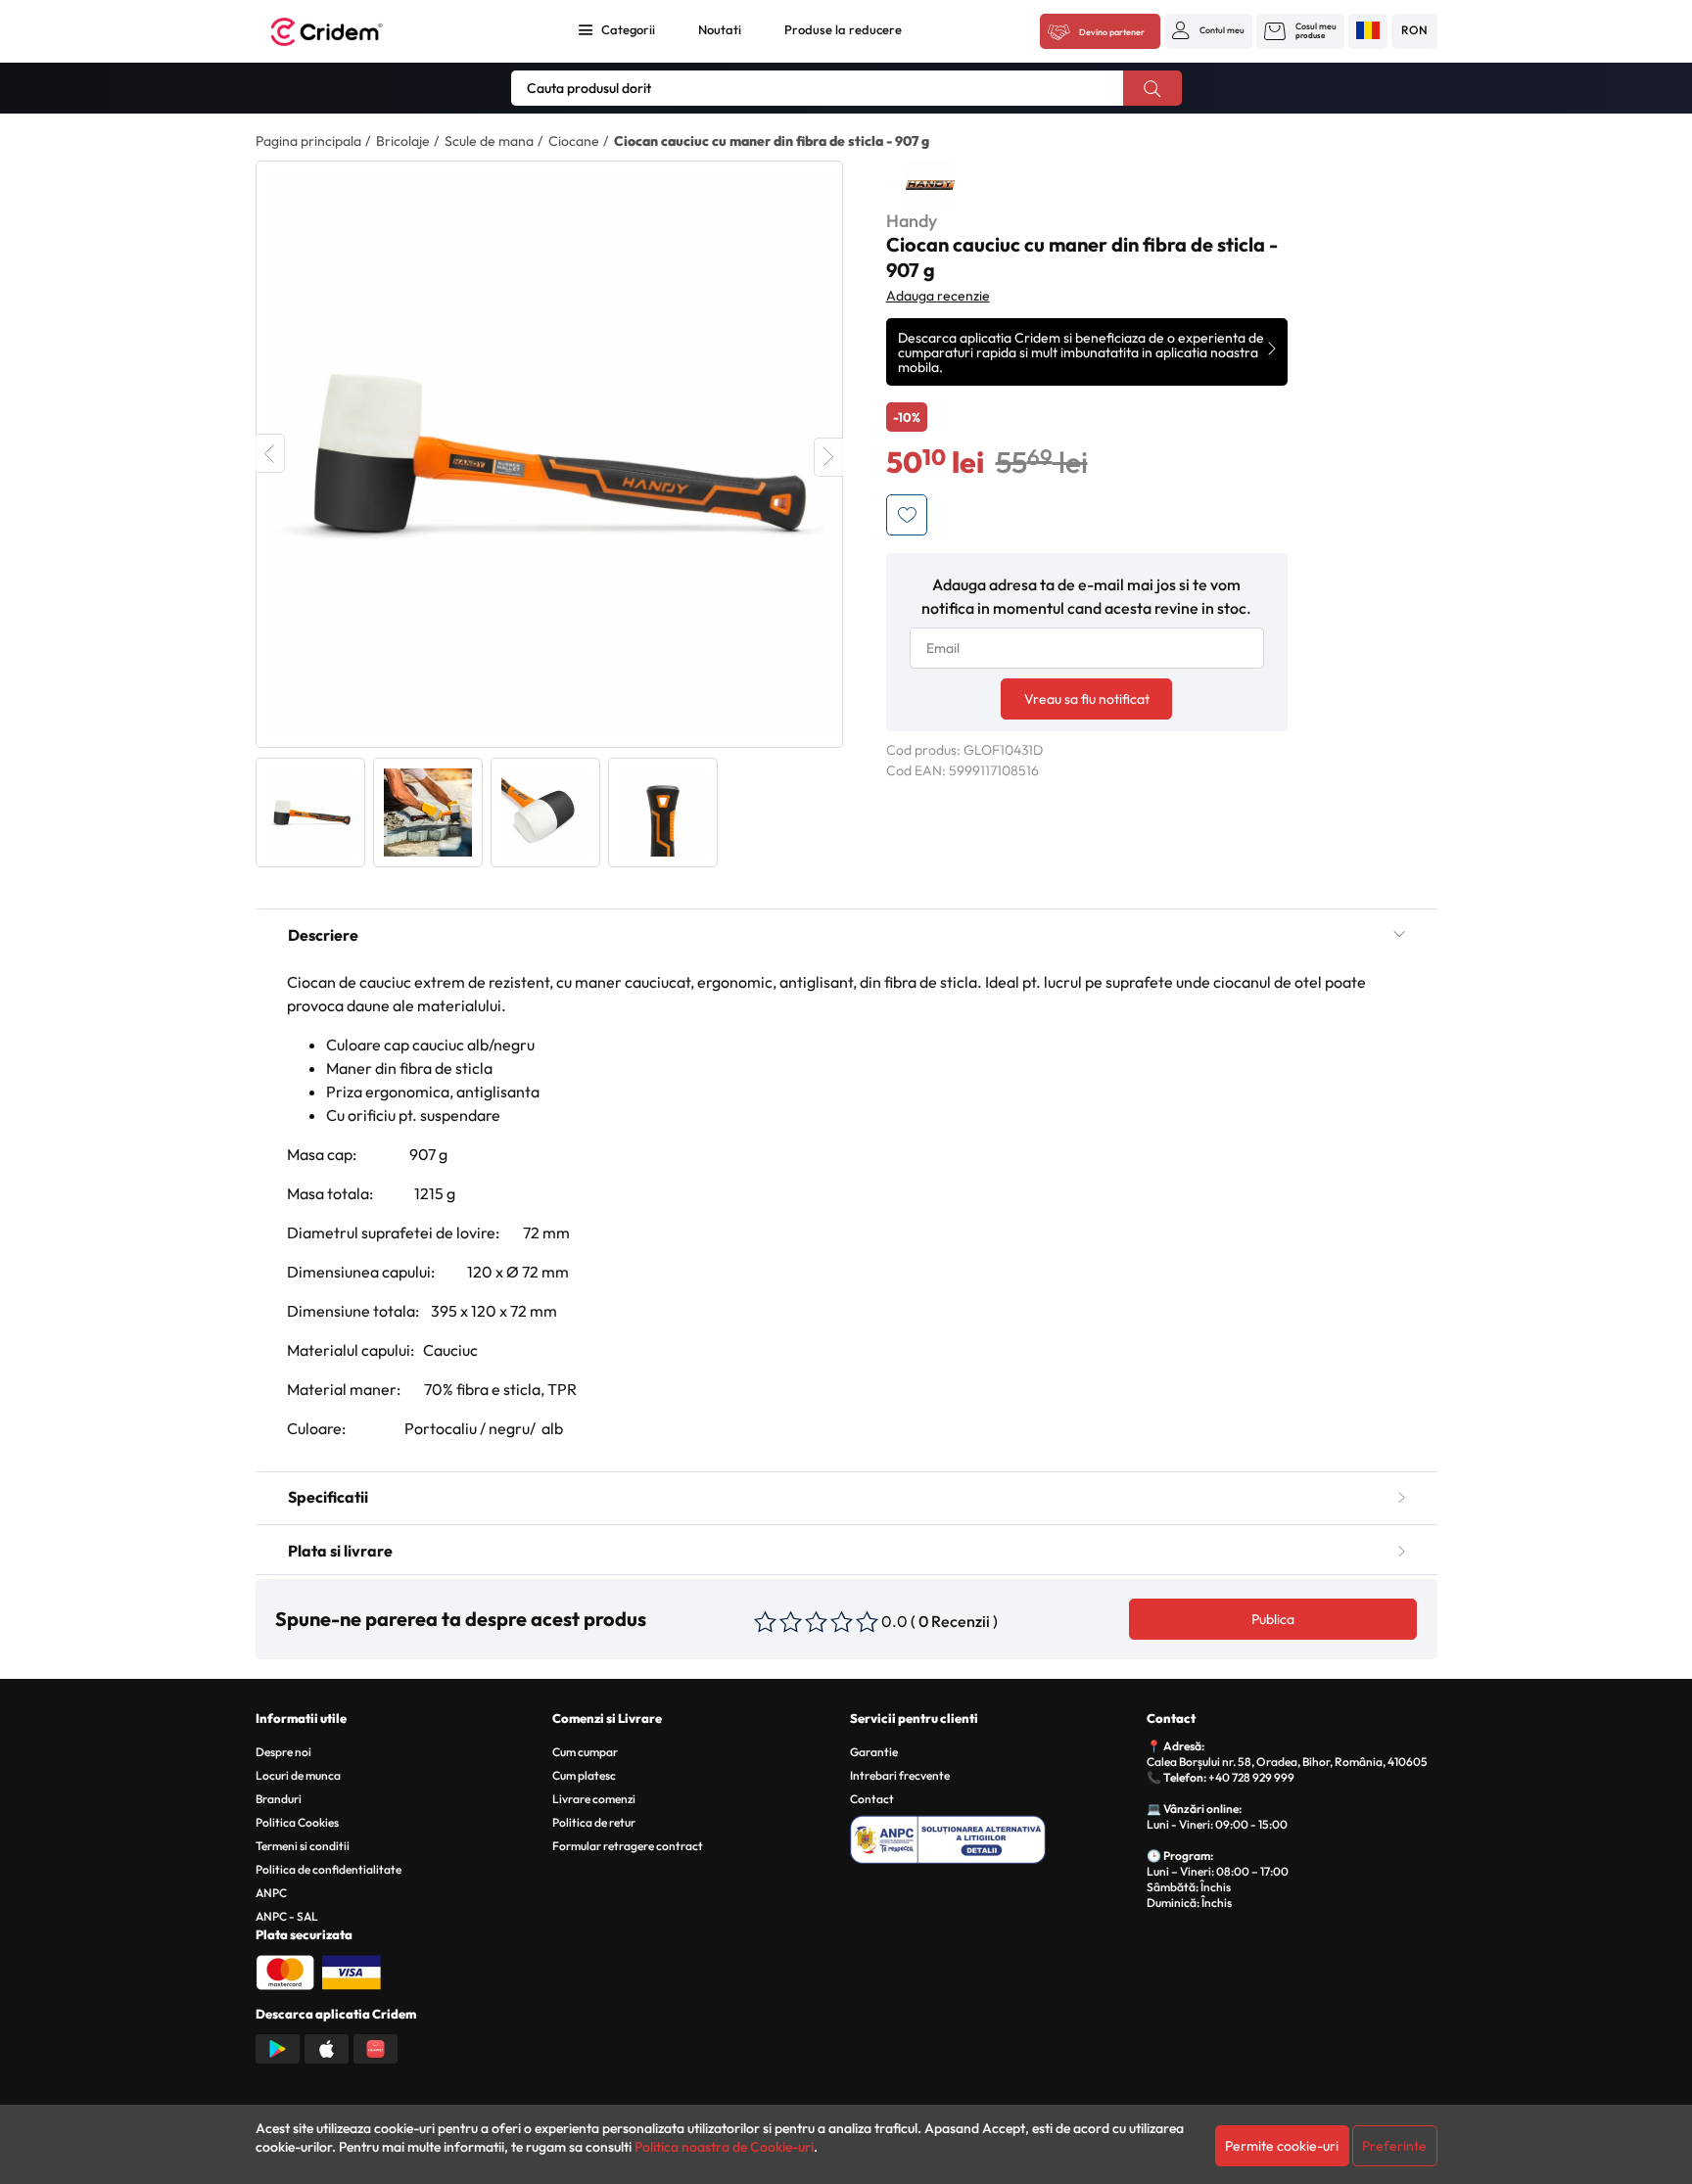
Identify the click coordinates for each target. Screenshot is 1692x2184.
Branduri (279, 1799)
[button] (1208, 30)
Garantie (874, 1752)
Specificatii (328, 1497)
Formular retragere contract (628, 1846)
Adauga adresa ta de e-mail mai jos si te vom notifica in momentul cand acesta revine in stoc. (1086, 596)
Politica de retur (594, 1822)
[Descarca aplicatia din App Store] (327, 2047)
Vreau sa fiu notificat (1087, 699)
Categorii (628, 29)
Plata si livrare (340, 1551)
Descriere (323, 935)
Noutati (720, 29)
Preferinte (1394, 2146)
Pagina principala (308, 141)
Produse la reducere (843, 29)
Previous (270, 453)
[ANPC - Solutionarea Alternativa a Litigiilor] (995, 1836)
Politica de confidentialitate (329, 1869)
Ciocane (574, 141)
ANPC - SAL (287, 1916)
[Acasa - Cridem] (349, 32)
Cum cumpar (585, 1752)
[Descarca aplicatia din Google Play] (278, 2047)
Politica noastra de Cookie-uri (724, 2147)
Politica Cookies (297, 1822)
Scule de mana (489, 141)
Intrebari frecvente (900, 1775)
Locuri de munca (298, 1775)
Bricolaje (403, 141)
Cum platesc (584, 1775)
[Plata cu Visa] (352, 1971)
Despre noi (283, 1752)
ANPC (271, 1893)
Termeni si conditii (303, 1846)
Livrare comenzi (594, 1799)
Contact (872, 1799)
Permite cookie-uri (1282, 2146)
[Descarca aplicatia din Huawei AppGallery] (376, 2047)
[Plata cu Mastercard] (285, 1971)
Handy (912, 221)
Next (828, 457)
